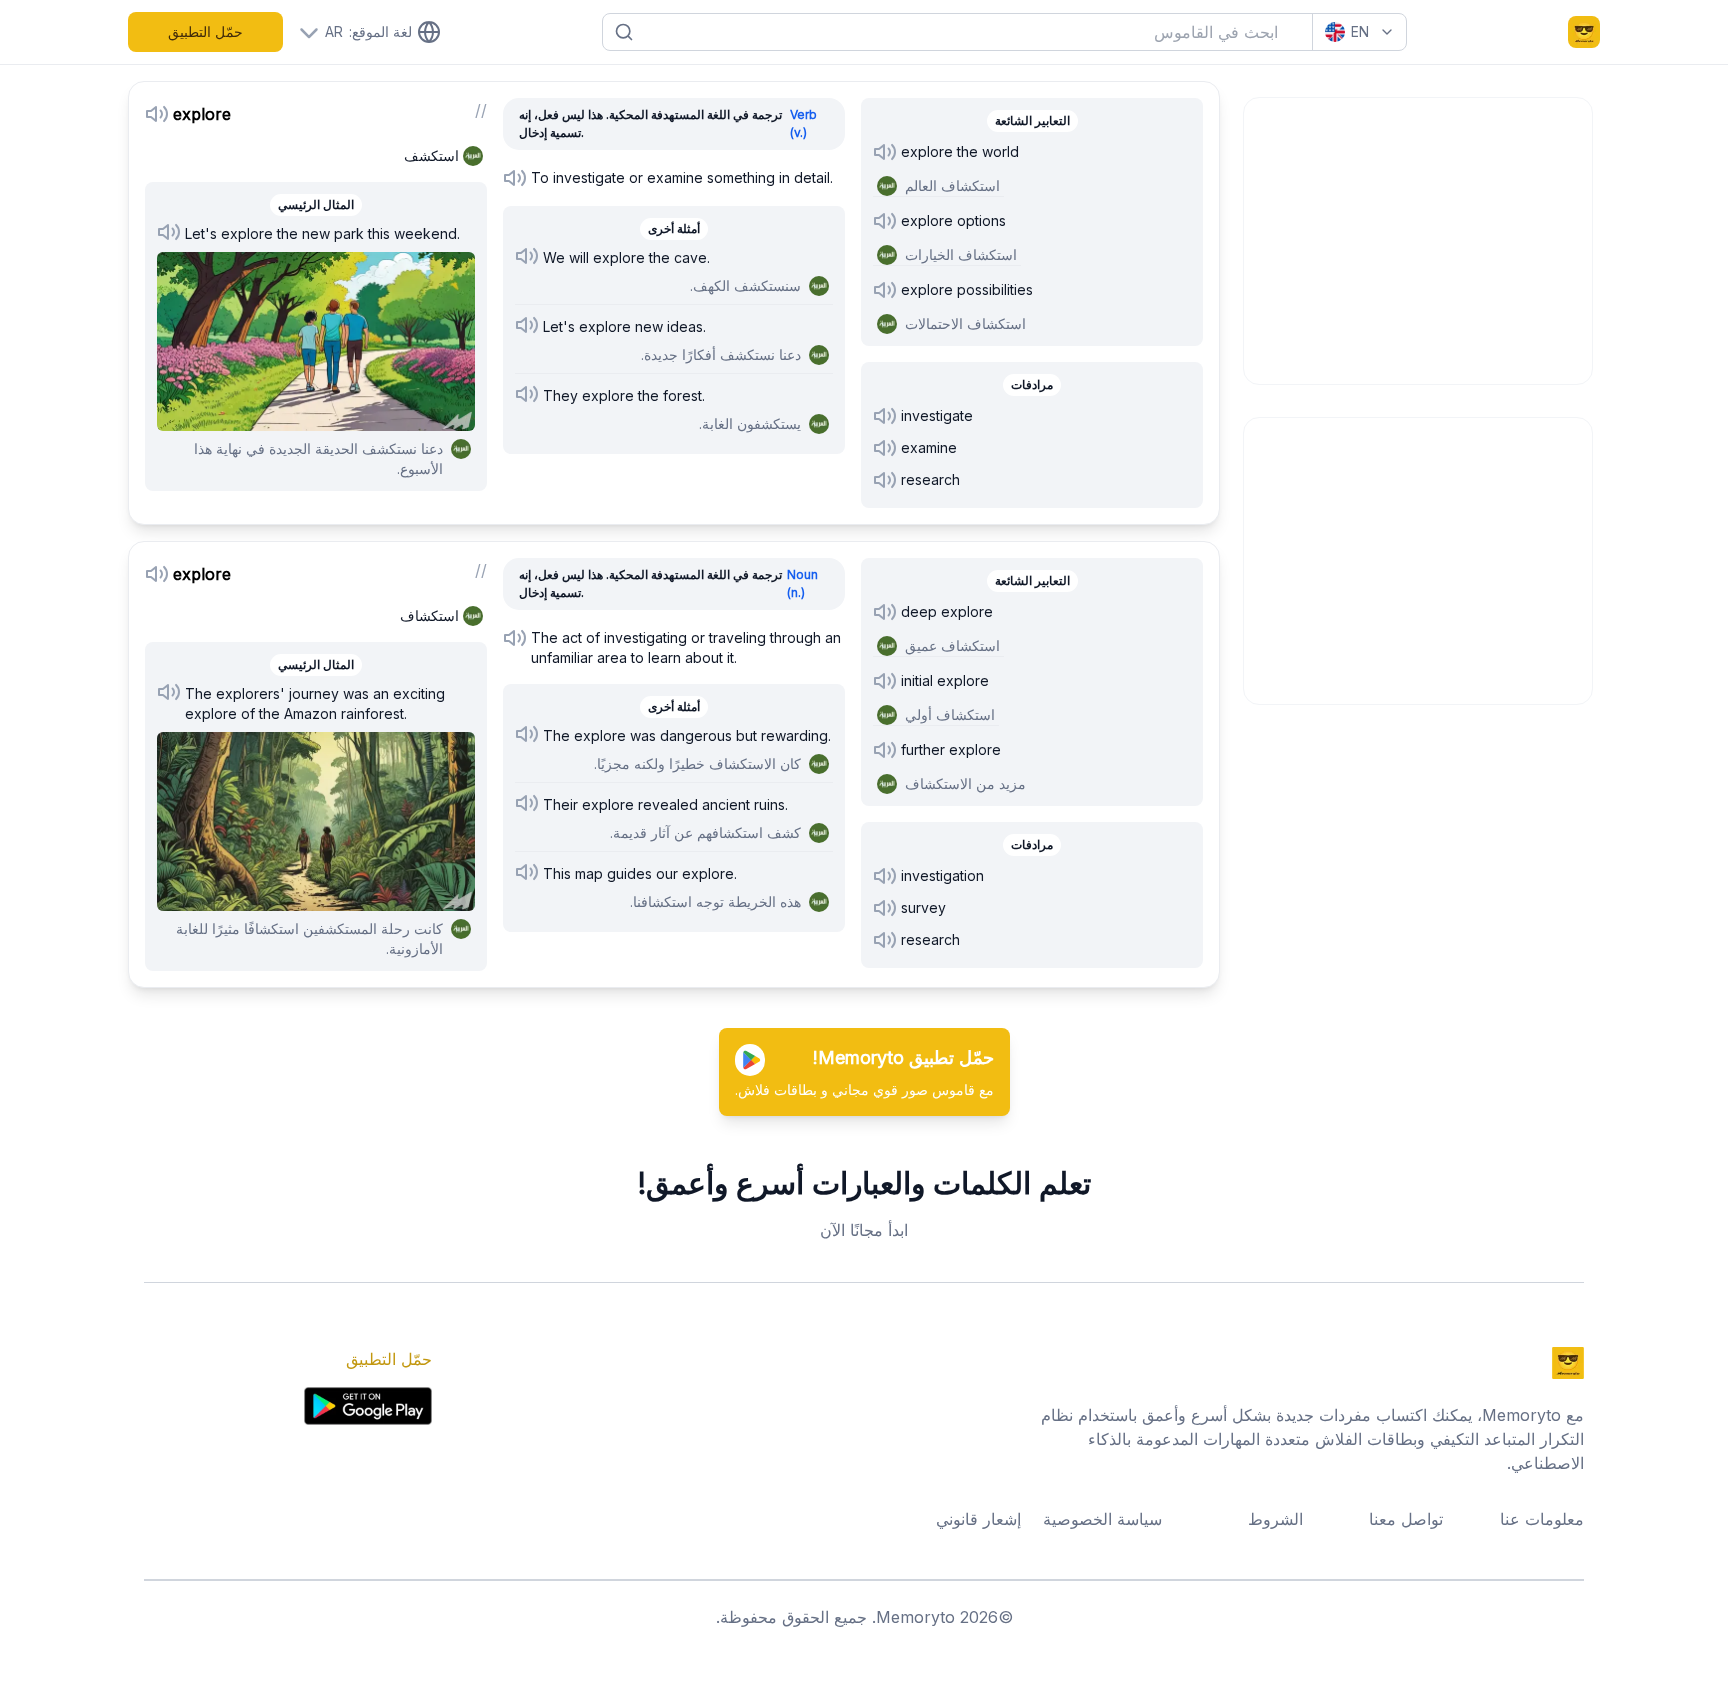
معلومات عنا (1542, 1519)
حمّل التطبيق (205, 31)
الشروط (1275, 1519)
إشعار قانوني (978, 1519)
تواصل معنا (1406, 1519)
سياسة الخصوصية (1102, 1519)
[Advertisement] (1419, 238)
